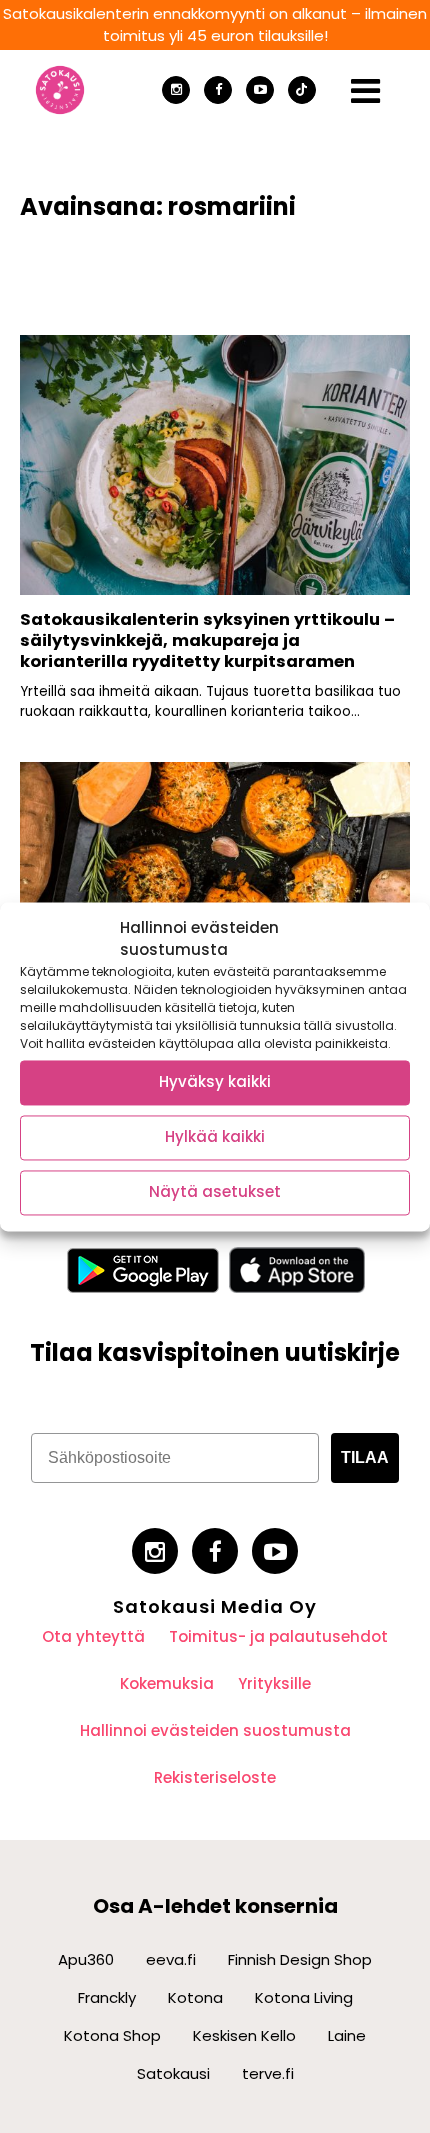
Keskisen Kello (244, 2035)
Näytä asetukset (215, 1192)
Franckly (107, 1997)
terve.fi (268, 2073)
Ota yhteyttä (93, 1636)
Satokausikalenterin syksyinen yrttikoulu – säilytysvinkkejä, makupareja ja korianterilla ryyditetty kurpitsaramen (207, 640)
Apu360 (86, 1959)
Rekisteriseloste (215, 1777)
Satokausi (173, 2073)
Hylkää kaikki (215, 1137)
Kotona (195, 1997)
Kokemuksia (167, 1683)
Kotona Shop (112, 2035)
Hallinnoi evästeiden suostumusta (215, 1730)
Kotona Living (304, 1997)
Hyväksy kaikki (215, 1082)
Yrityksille (274, 1683)
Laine (347, 2035)
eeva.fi (171, 1959)
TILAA (365, 1457)
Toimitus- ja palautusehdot (278, 1636)
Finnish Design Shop (300, 1959)
